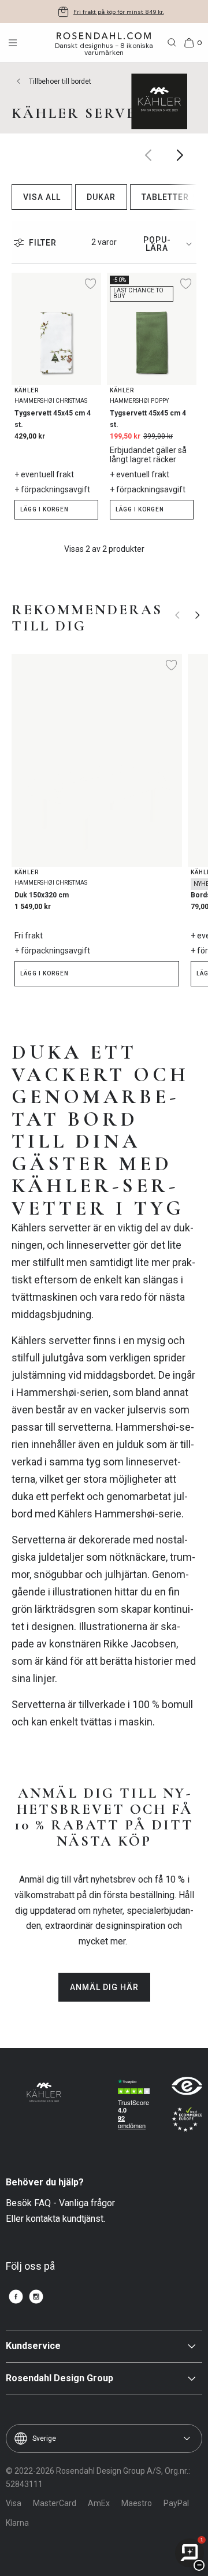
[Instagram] (36, 2297)
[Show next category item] (181, 155)
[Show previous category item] (149, 155)
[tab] (166, 244)
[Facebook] (16, 2297)
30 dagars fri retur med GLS (119, 12)
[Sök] (172, 43)
